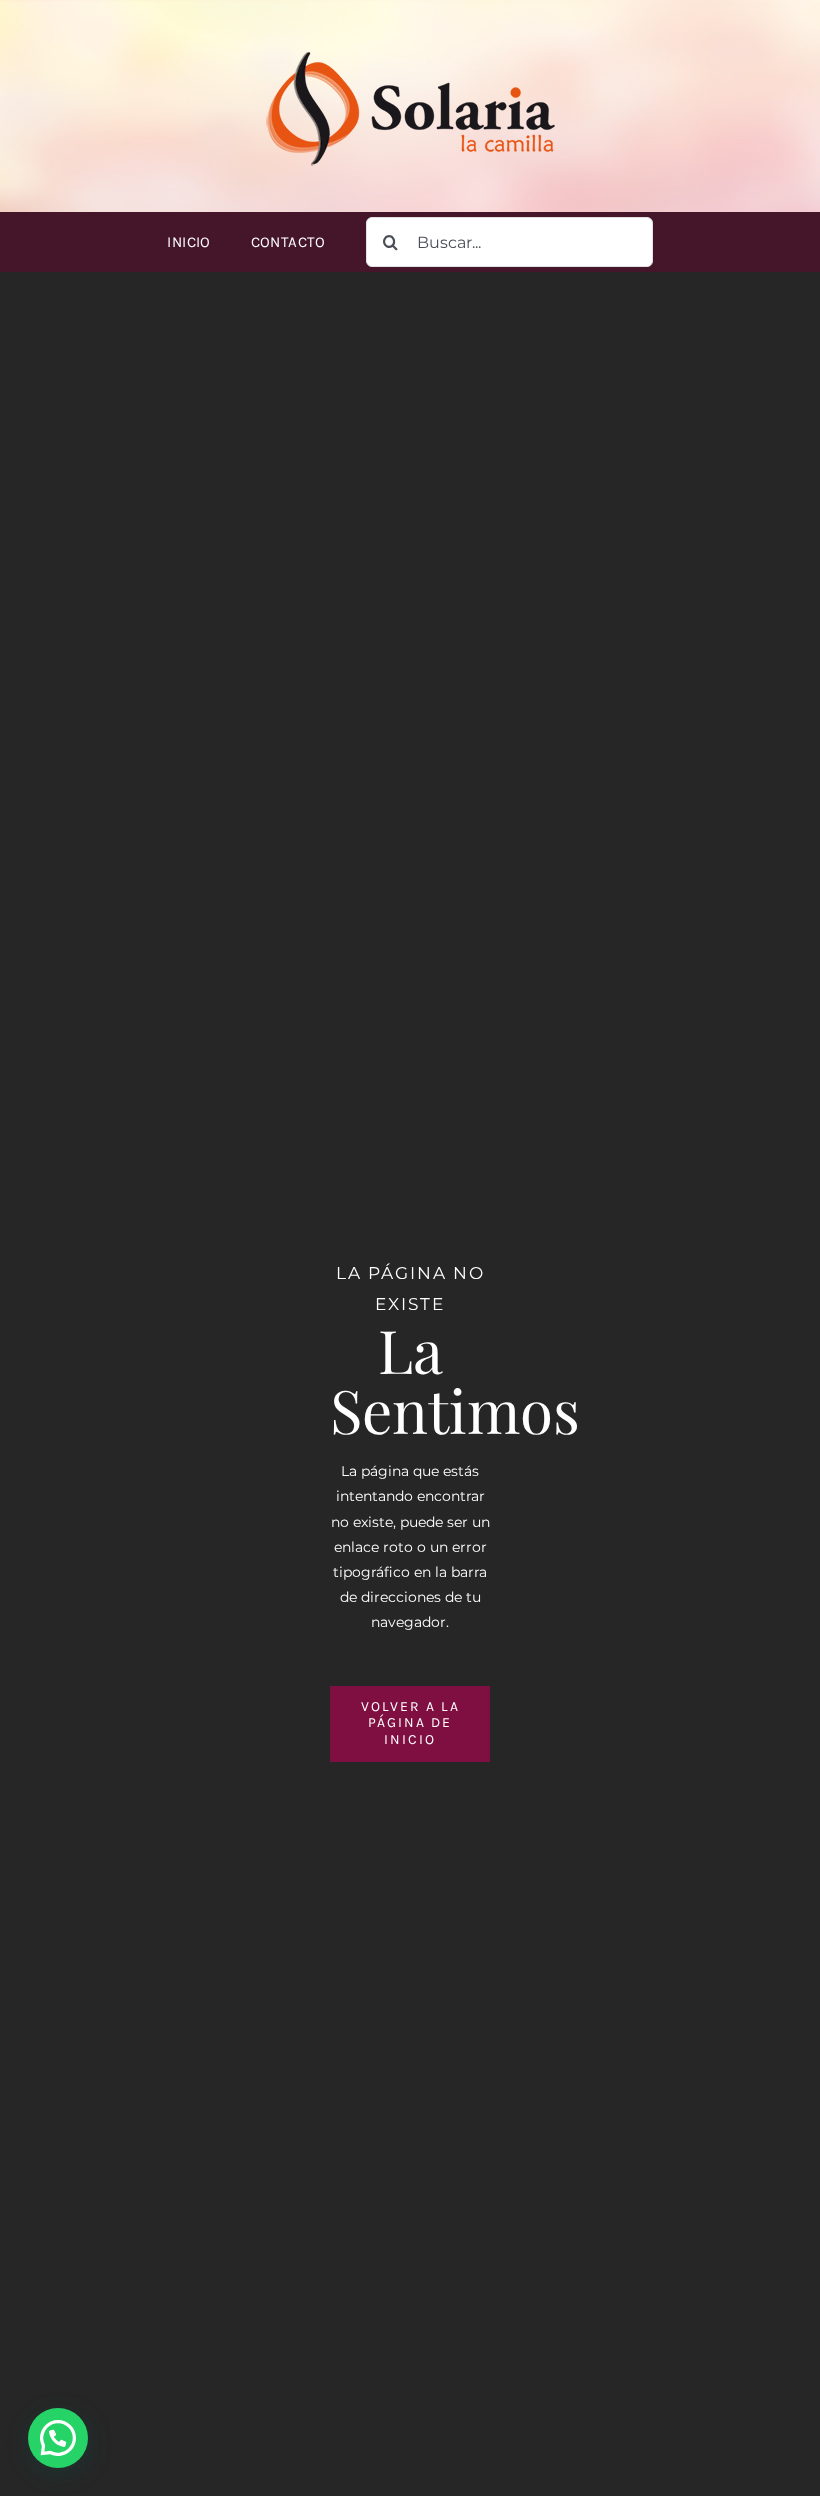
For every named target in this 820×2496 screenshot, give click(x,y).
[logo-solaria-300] (410, 47)
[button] (58, 2438)
